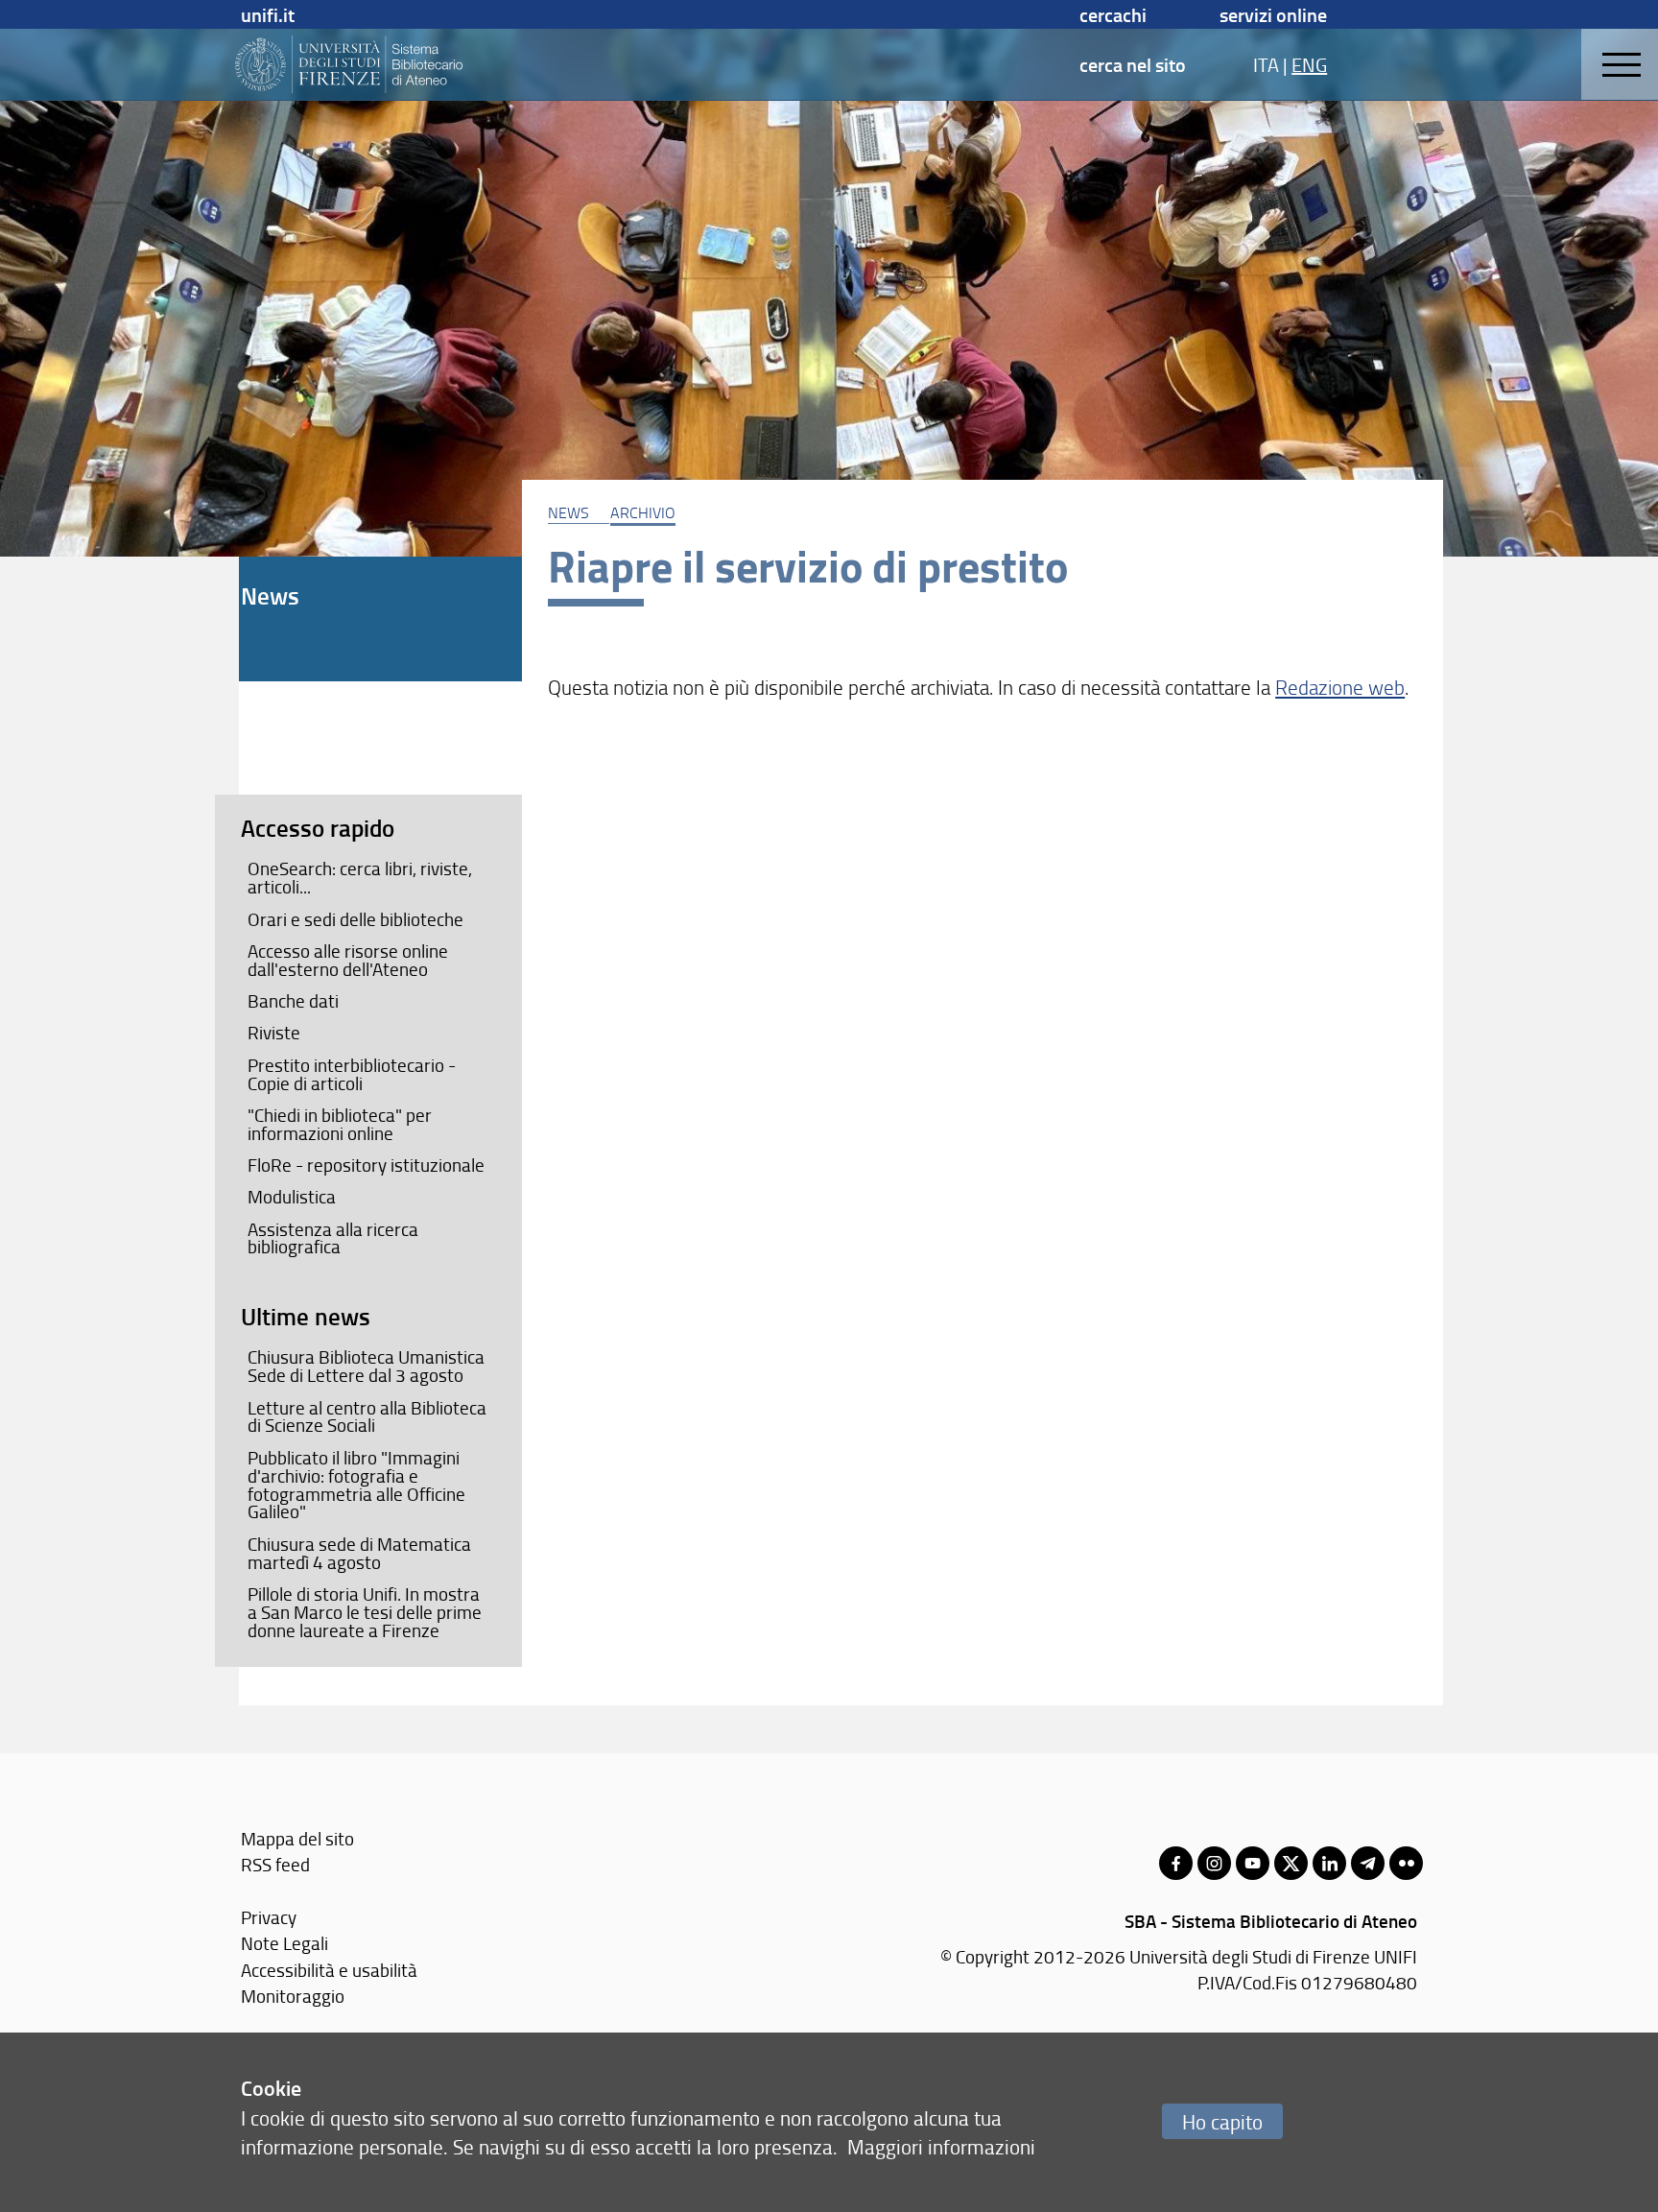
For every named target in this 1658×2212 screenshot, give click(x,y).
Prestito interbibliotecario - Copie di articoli (352, 1074)
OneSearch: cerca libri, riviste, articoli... (360, 878)
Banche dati (293, 1001)
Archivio (643, 512)
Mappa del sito (297, 1838)
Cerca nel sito (1133, 64)
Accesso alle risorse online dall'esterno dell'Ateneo (348, 960)
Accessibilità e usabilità (329, 1970)
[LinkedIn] (1329, 1863)
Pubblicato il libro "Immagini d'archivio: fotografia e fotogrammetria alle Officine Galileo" (356, 1485)
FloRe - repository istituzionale (366, 1165)
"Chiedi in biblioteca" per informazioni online (340, 1124)
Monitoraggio (293, 1996)
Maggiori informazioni (941, 2146)
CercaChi (1113, 14)
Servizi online (1273, 14)
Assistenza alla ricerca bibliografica (333, 1238)
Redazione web (1340, 687)
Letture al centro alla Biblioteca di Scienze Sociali (367, 1417)
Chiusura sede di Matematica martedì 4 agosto (359, 1553)
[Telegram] (1368, 1863)
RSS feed (275, 1864)
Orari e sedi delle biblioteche (355, 919)
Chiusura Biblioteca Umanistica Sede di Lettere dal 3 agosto (366, 1366)
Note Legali (284, 1943)
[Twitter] (1291, 1863)
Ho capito (1222, 2121)
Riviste (274, 1033)
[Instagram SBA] (1214, 1863)
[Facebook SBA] (1176, 1863)
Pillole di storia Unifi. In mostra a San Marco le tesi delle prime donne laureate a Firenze (365, 1612)
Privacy (269, 1917)
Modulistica (292, 1197)
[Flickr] (1406, 1863)
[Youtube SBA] (1253, 1863)
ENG (1309, 64)
